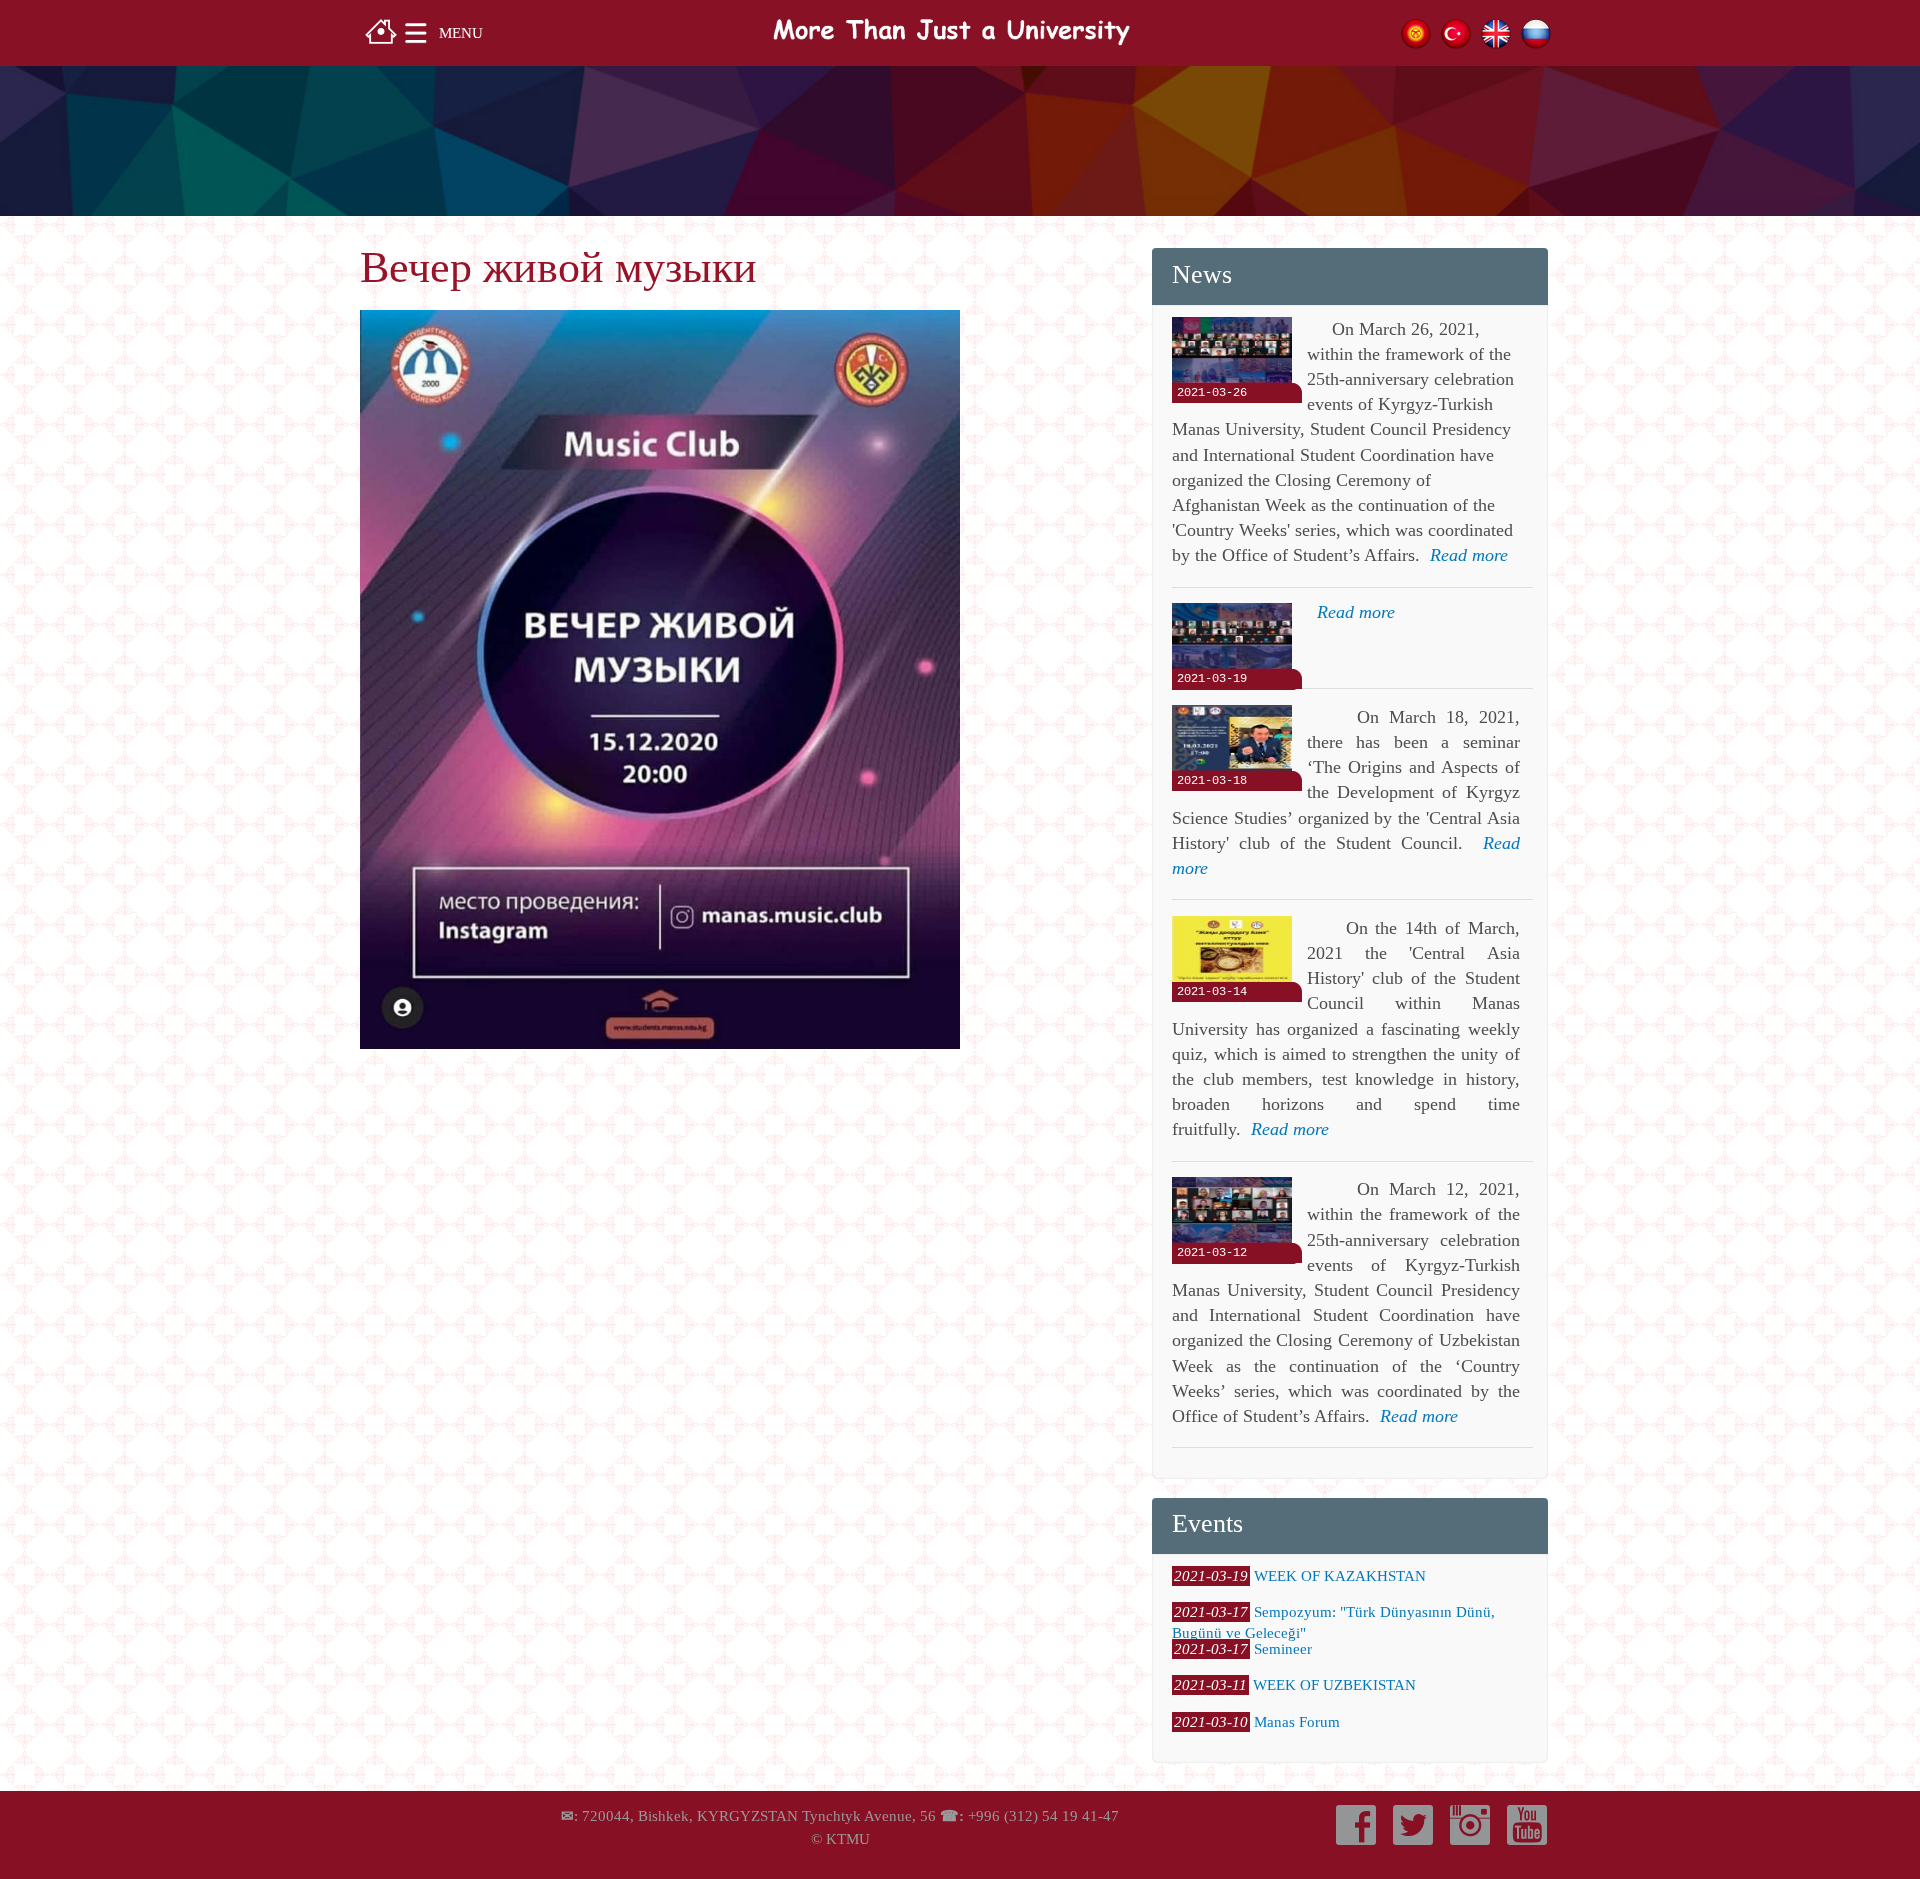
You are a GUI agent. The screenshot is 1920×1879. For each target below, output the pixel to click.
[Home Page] (381, 29)
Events (1207, 1523)
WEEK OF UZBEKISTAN (1334, 1685)
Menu (461, 32)
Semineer (1283, 1649)
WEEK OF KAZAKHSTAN (1340, 1576)
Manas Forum (1297, 1722)
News (1202, 274)
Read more (1469, 555)
